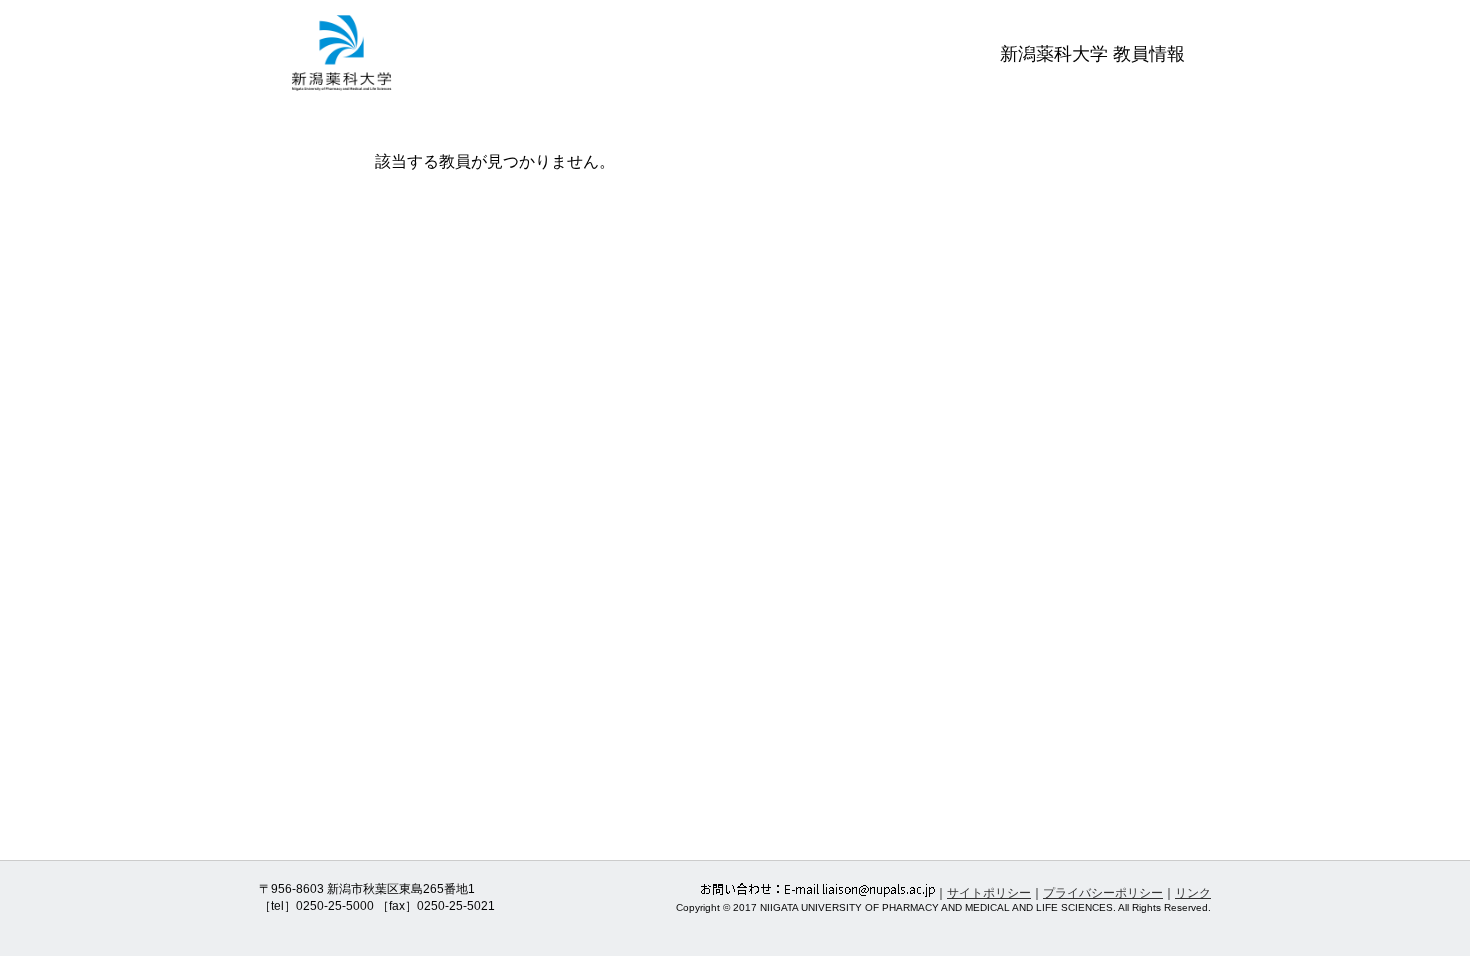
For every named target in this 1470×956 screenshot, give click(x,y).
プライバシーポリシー (1103, 893)
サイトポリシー (989, 893)
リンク (1193, 893)
